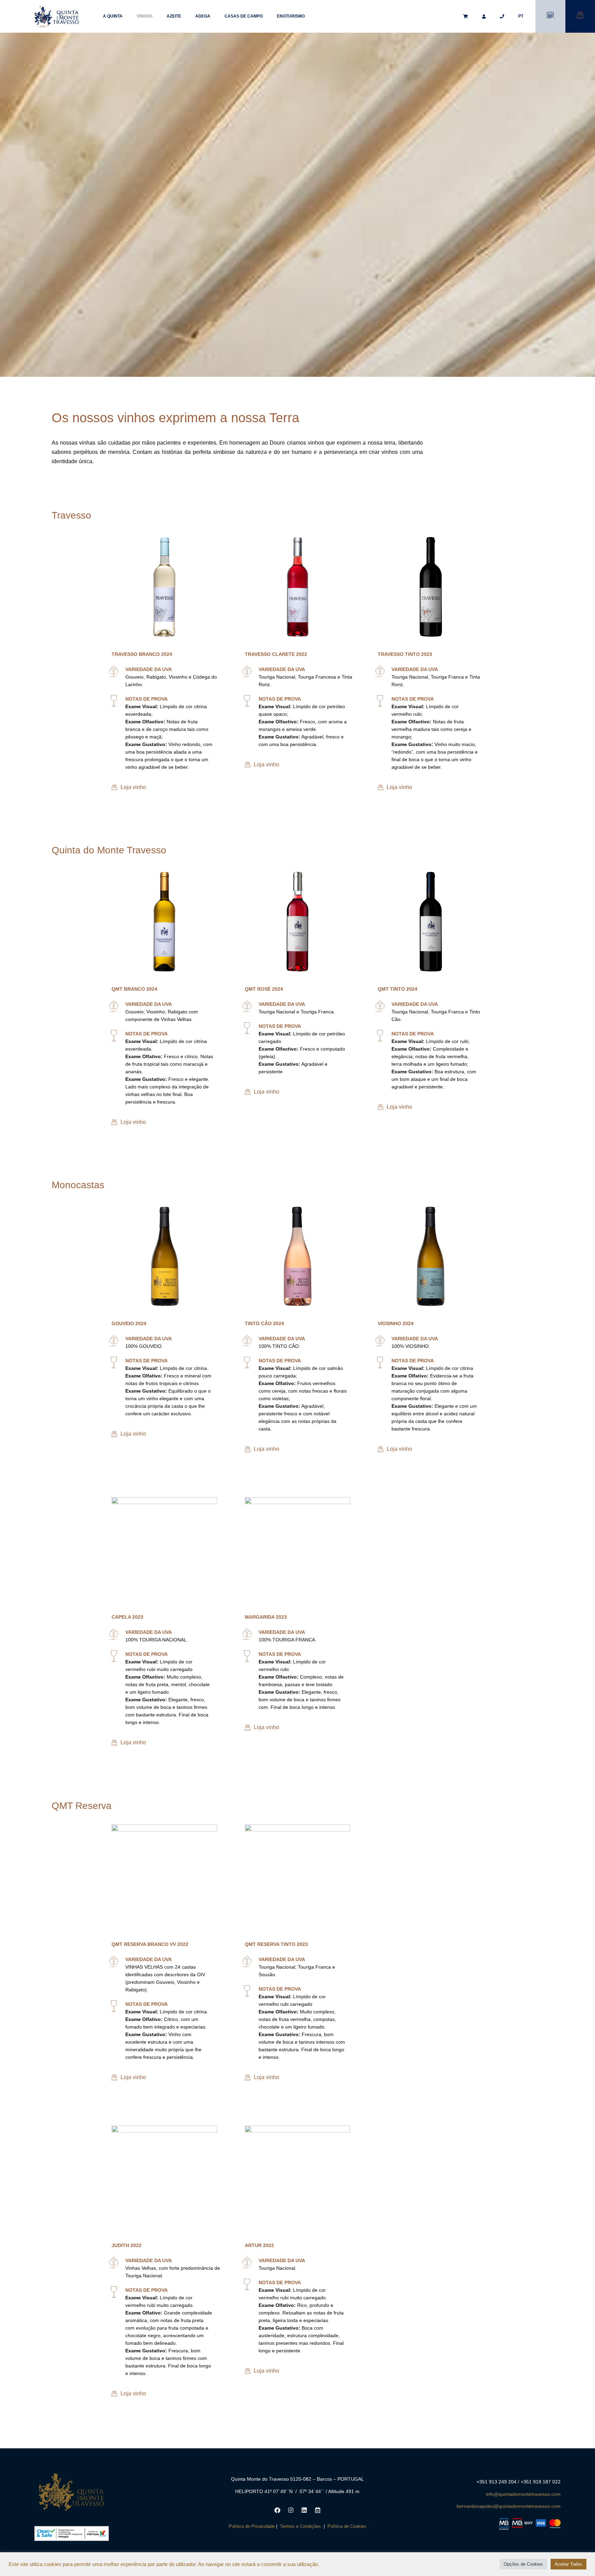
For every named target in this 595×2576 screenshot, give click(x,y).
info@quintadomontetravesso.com (523, 2494)
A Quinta (113, 16)
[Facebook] (277, 2510)
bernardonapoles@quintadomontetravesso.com (509, 2506)
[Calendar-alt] (317, 2510)
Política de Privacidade (252, 2526)
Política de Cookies (347, 2526)
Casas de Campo (244, 16)
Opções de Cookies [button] (523, 2564)
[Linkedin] (304, 2510)
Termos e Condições (300, 2526)
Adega (203, 16)
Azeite (174, 16)
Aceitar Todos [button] (568, 2564)
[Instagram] (291, 2510)
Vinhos (145, 16)
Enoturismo (291, 16)
